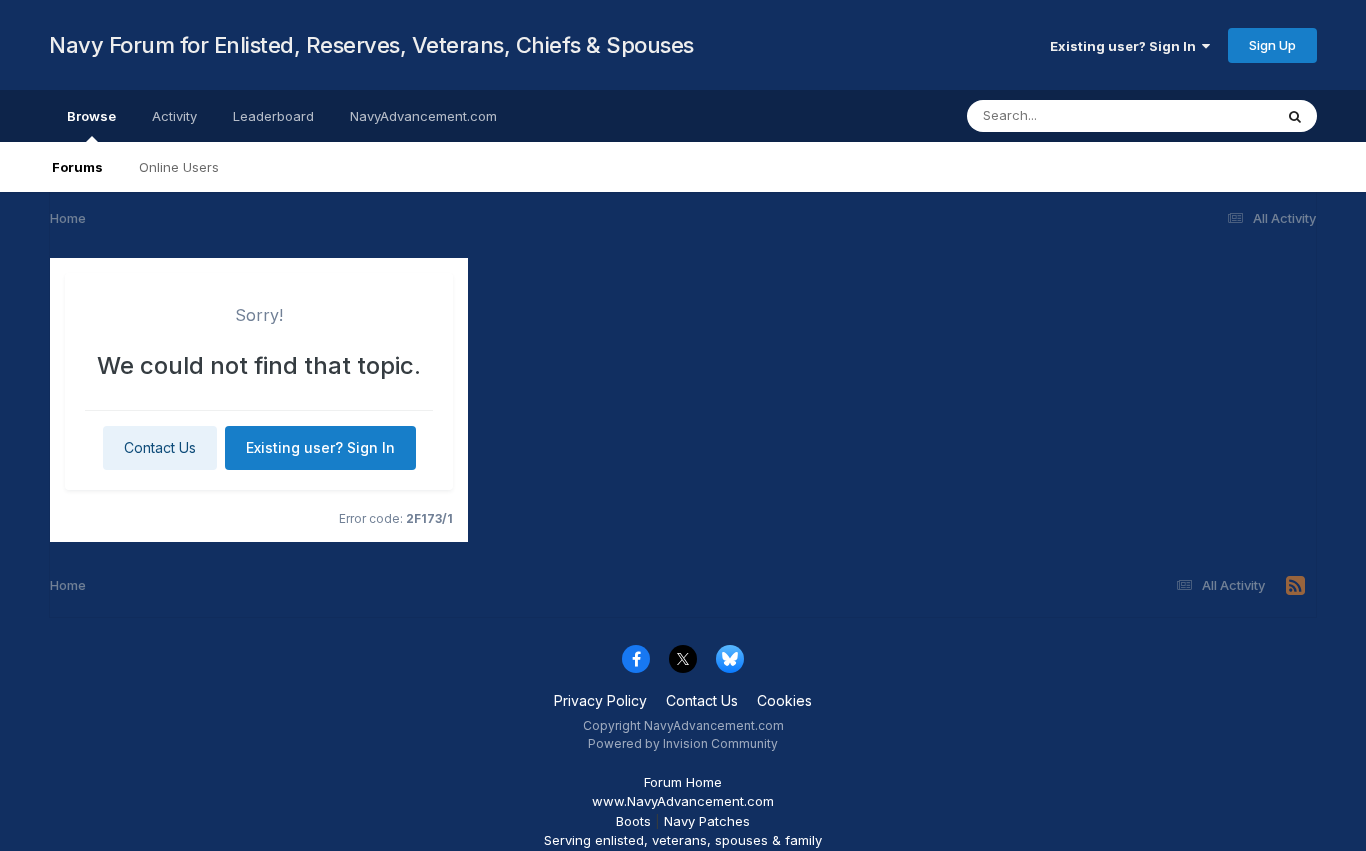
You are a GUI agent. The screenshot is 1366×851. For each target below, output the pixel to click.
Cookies (784, 700)
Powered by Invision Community (683, 743)
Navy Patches (707, 821)
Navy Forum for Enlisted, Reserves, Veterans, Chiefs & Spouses (371, 45)
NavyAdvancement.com (423, 116)
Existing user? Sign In (1126, 46)
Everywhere (1211, 115)
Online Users (179, 167)
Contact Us (160, 447)
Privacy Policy (600, 700)
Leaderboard (273, 116)
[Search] (1295, 116)
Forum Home (683, 782)
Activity (174, 116)
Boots (633, 821)
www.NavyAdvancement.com (683, 801)
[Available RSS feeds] (1295, 586)
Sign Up (1272, 45)
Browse (91, 116)
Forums (77, 167)
